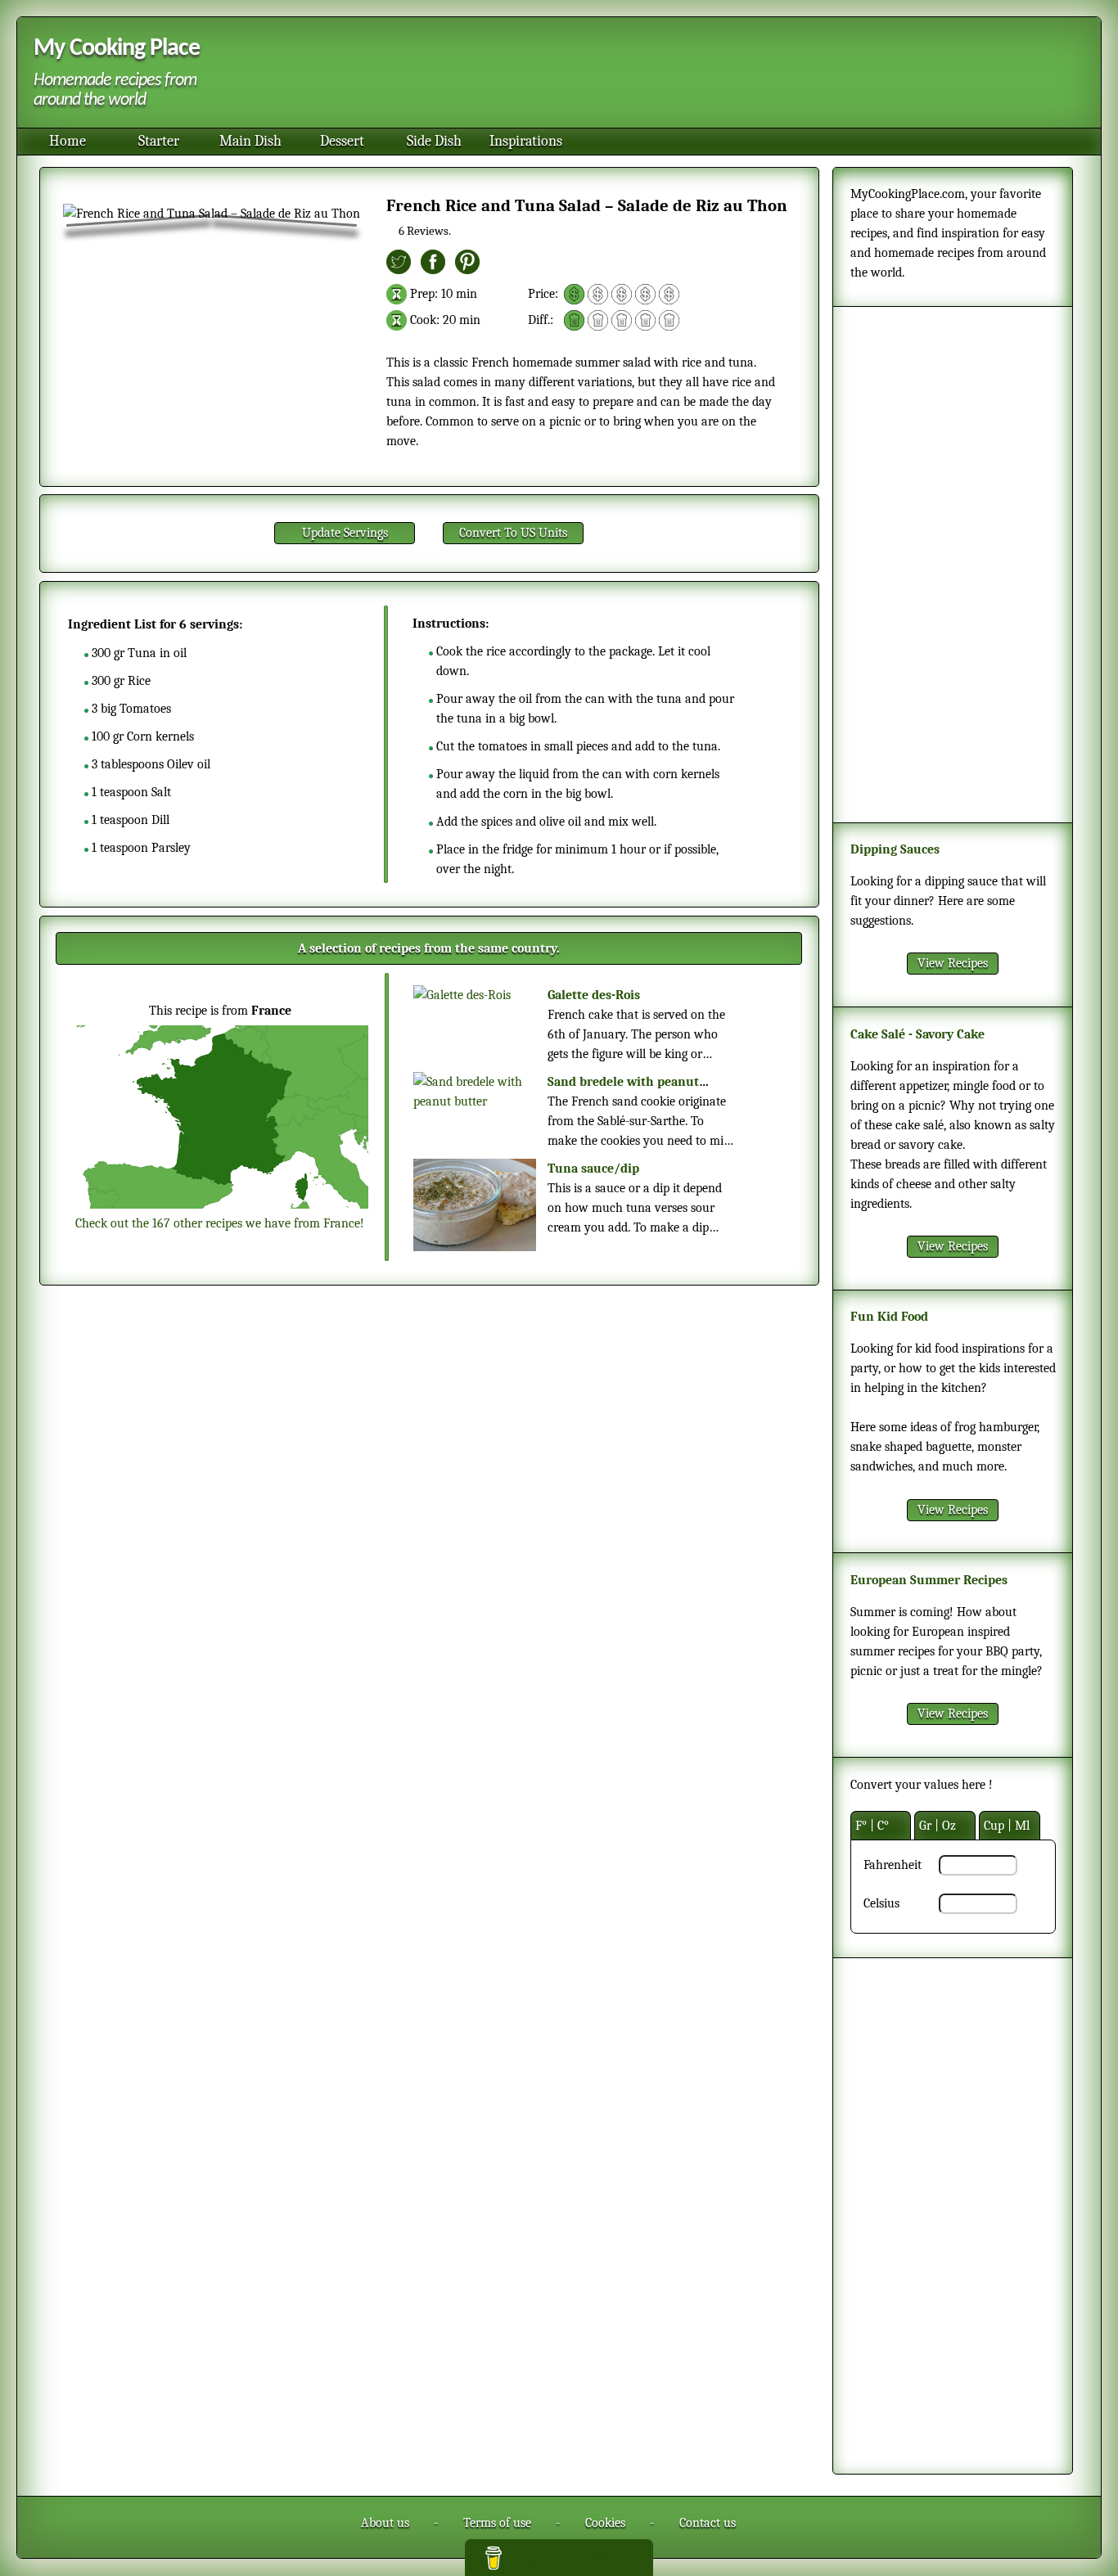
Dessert (342, 141)
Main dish (250, 141)
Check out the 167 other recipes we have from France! (220, 1223)
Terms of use (497, 2523)
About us (385, 2523)
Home (68, 141)
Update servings (345, 533)
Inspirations (526, 141)
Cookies (605, 2523)
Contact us (708, 2523)
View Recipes (953, 963)
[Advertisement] (646, 74)
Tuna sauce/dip (593, 1169)
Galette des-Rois (594, 995)
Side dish (434, 141)
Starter (159, 141)
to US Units (513, 533)
